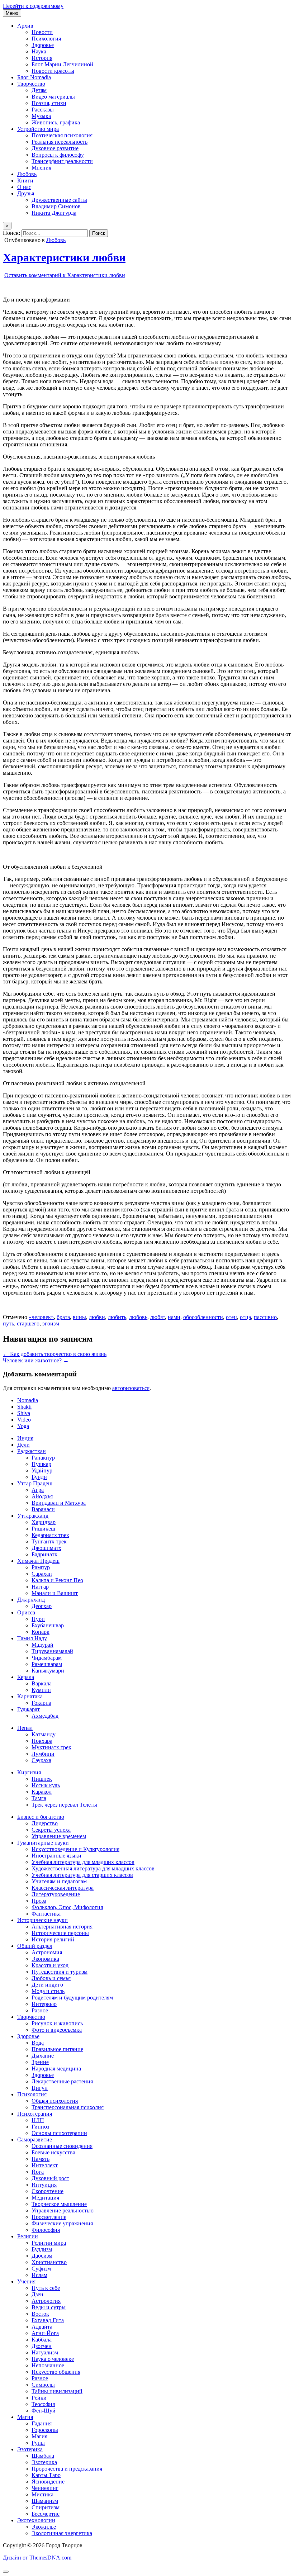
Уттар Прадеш (35, 1483)
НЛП (38, 2120)
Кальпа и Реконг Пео (57, 1580)
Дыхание (43, 2056)
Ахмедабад (45, 1716)
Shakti (24, 1407)
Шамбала (43, 2456)
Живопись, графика (56, 122)
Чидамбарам (47, 1658)
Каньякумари (48, 1671)
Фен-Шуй (44, 2411)
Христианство (49, 2262)
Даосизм (42, 2256)
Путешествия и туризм (60, 1972)
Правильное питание (57, 2049)
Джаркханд (31, 1600)
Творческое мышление (59, 2204)
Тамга (39, 1798)
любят (158, 1317)
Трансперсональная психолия (68, 2107)
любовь (138, 1317)
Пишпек (42, 1779)
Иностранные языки (56, 1856)
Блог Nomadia (34, 77)
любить (117, 1317)
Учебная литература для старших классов (82, 1875)
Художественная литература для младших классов (93, 1868)
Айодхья (42, 1496)
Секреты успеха (51, 1830)
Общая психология (55, 2101)
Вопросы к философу (58, 155)
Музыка (41, 116)
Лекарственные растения (62, 2081)
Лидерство (45, 1823)
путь (8, 1323)
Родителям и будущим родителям (72, 1998)
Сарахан (42, 1574)
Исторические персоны (60, 1933)
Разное (40, 2010)
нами (174, 1317)
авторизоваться (131, 1388)
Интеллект (45, 2165)
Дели (23, 1445)
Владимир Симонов (56, 206)
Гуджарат (29, 1709)
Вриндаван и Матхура (59, 1503)
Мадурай (42, 1645)
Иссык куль (46, 1785)
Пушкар (41, 1464)
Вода (38, 2043)
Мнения (41, 168)
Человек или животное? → (36, 1360)
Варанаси (43, 1509)
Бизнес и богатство (41, 1817)
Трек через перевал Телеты (64, 1805)
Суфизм (41, 2269)
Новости (42, 32)
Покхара (42, 1741)
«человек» (41, 1317)
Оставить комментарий (65, 275)
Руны (38, 2443)
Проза (39, 1901)
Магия (25, 2417)
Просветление (49, 2217)
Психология (46, 39)
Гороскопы (45, 2430)
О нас (24, 187)
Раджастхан (32, 1451)
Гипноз (40, 2127)
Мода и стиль (48, 1991)
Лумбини (43, 1754)
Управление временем (59, 1836)
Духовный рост (50, 2178)
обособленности (203, 1317)
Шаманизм (45, 2501)
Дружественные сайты (59, 200)
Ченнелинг (45, 2488)
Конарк (41, 1632)
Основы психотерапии (59, 2133)
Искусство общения (56, 2372)
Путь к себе (46, 2288)
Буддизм (42, 2249)
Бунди (39, 1477)
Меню (12, 13)
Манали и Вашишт (55, 1593)
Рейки (39, 2398)
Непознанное (48, 2365)
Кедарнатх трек (50, 1535)
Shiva (24, 1413)
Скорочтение (48, 2191)
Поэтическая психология (62, 135)
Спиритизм (46, 2507)
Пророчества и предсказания (67, 2469)
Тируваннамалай (52, 1651)
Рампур (41, 1567)
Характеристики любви (64, 257)
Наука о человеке (53, 2359)
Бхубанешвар (48, 1625)
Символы (43, 2385)
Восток (40, 2314)
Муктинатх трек (51, 1747)
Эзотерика (30, 2449)
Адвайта (42, 2327)
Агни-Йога (45, 2333)
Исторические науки (42, 1920)
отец (231, 1317)
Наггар (40, 1587)
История (42, 58)
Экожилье (44, 2527)
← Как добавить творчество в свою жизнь (55, 1354)
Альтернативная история (62, 1927)
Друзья (26, 193)
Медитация (45, 2198)
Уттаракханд (33, 1516)
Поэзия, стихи (49, 103)
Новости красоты (53, 71)
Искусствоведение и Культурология (75, 1849)
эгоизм (51, 1323)
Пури (38, 1619)
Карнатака (30, 1696)
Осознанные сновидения (62, 2146)
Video (24, 1420)
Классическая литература (63, 1888)
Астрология (46, 2301)
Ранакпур (43, 1458)
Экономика (45, 1959)
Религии (28, 2236)
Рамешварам (47, 1664)
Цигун (40, 2088)
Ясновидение (48, 2482)
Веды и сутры (49, 2307)
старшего (28, 1323)
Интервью (44, 2004)
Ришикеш (43, 1529)
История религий (53, 1939)
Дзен (37, 2294)
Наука (39, 51)
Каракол (42, 1792)
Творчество (31, 84)
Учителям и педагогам (59, 1881)
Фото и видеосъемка (57, 2030)
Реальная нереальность (60, 142)
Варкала (42, 1683)
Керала (26, 1677)
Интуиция (44, 2185)
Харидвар (44, 1522)
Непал (25, 1728)
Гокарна (41, 1703)
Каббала (42, 2340)
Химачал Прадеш (38, 1561)
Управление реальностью (63, 2210)
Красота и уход (50, 1965)
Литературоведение (56, 1894)
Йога (38, 2172)
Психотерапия (35, 2114)
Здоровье (43, 45)
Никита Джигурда (54, 213)
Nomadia (28, 1400)
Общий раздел (35, 1946)
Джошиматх (46, 1548)
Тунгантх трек (49, 1541)
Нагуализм (45, 2352)
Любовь (27, 174)
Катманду (44, 1734)
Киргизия (29, 1772)
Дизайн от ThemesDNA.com (37, 2558)
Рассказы (43, 110)
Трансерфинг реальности (62, 161)
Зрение (40, 2062)
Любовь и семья (51, 1978)
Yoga (23, 1426)
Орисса (26, 1612)
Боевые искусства (53, 2152)
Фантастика (46, 1914)
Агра (38, 1490)
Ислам (39, 2275)
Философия (46, 2230)
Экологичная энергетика (62, 2533)
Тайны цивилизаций (57, 2391)
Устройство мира (38, 129)
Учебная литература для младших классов (83, 1862)
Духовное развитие (55, 148)
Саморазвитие (35, 2139)
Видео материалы (53, 97)
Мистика (42, 2494)
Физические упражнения (62, 2223)
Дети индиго (47, 1985)
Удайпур (42, 1470)
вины (79, 1317)
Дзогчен (42, 2346)
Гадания (42, 2423)
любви (97, 1317)
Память (41, 2159)
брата (63, 1317)
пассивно (265, 1317)
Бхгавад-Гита (48, 2320)
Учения (26, 2281)
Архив (25, 26)
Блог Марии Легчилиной (62, 64)
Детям (39, 90)
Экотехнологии (36, 2520)
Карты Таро (46, 2475)
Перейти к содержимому (33, 6)
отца (245, 1317)
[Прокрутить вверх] (6, 2572)
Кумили (41, 1690)
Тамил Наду (32, 1638)
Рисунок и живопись (57, 2023)
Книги (25, 181)
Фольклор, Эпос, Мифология (67, 1907)
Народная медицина (56, 2069)
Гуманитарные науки (43, 1843)
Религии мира (49, 2243)
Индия (25, 1438)
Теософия (43, 2404)
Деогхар (42, 1606)
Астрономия (47, 1952)
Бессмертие (46, 2514)
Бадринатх (44, 1554)
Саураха (41, 1760)
